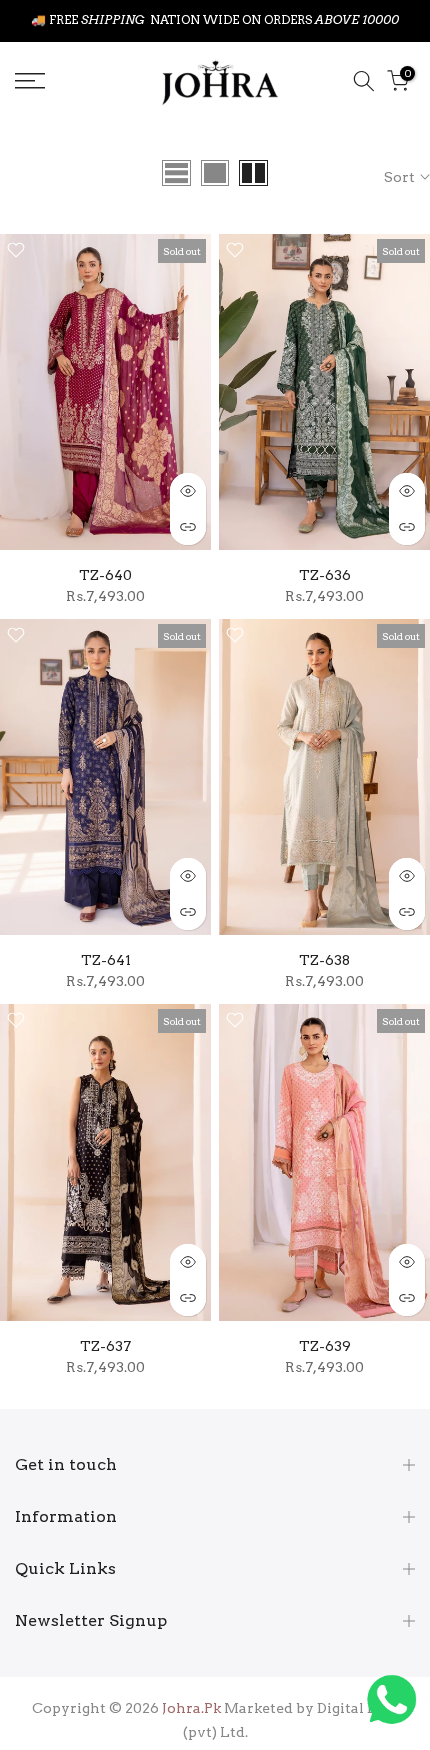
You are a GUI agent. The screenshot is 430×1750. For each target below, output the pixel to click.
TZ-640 (105, 575)
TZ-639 (325, 1346)
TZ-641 (106, 960)
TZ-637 (105, 1346)
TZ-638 (324, 960)
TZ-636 (325, 575)
